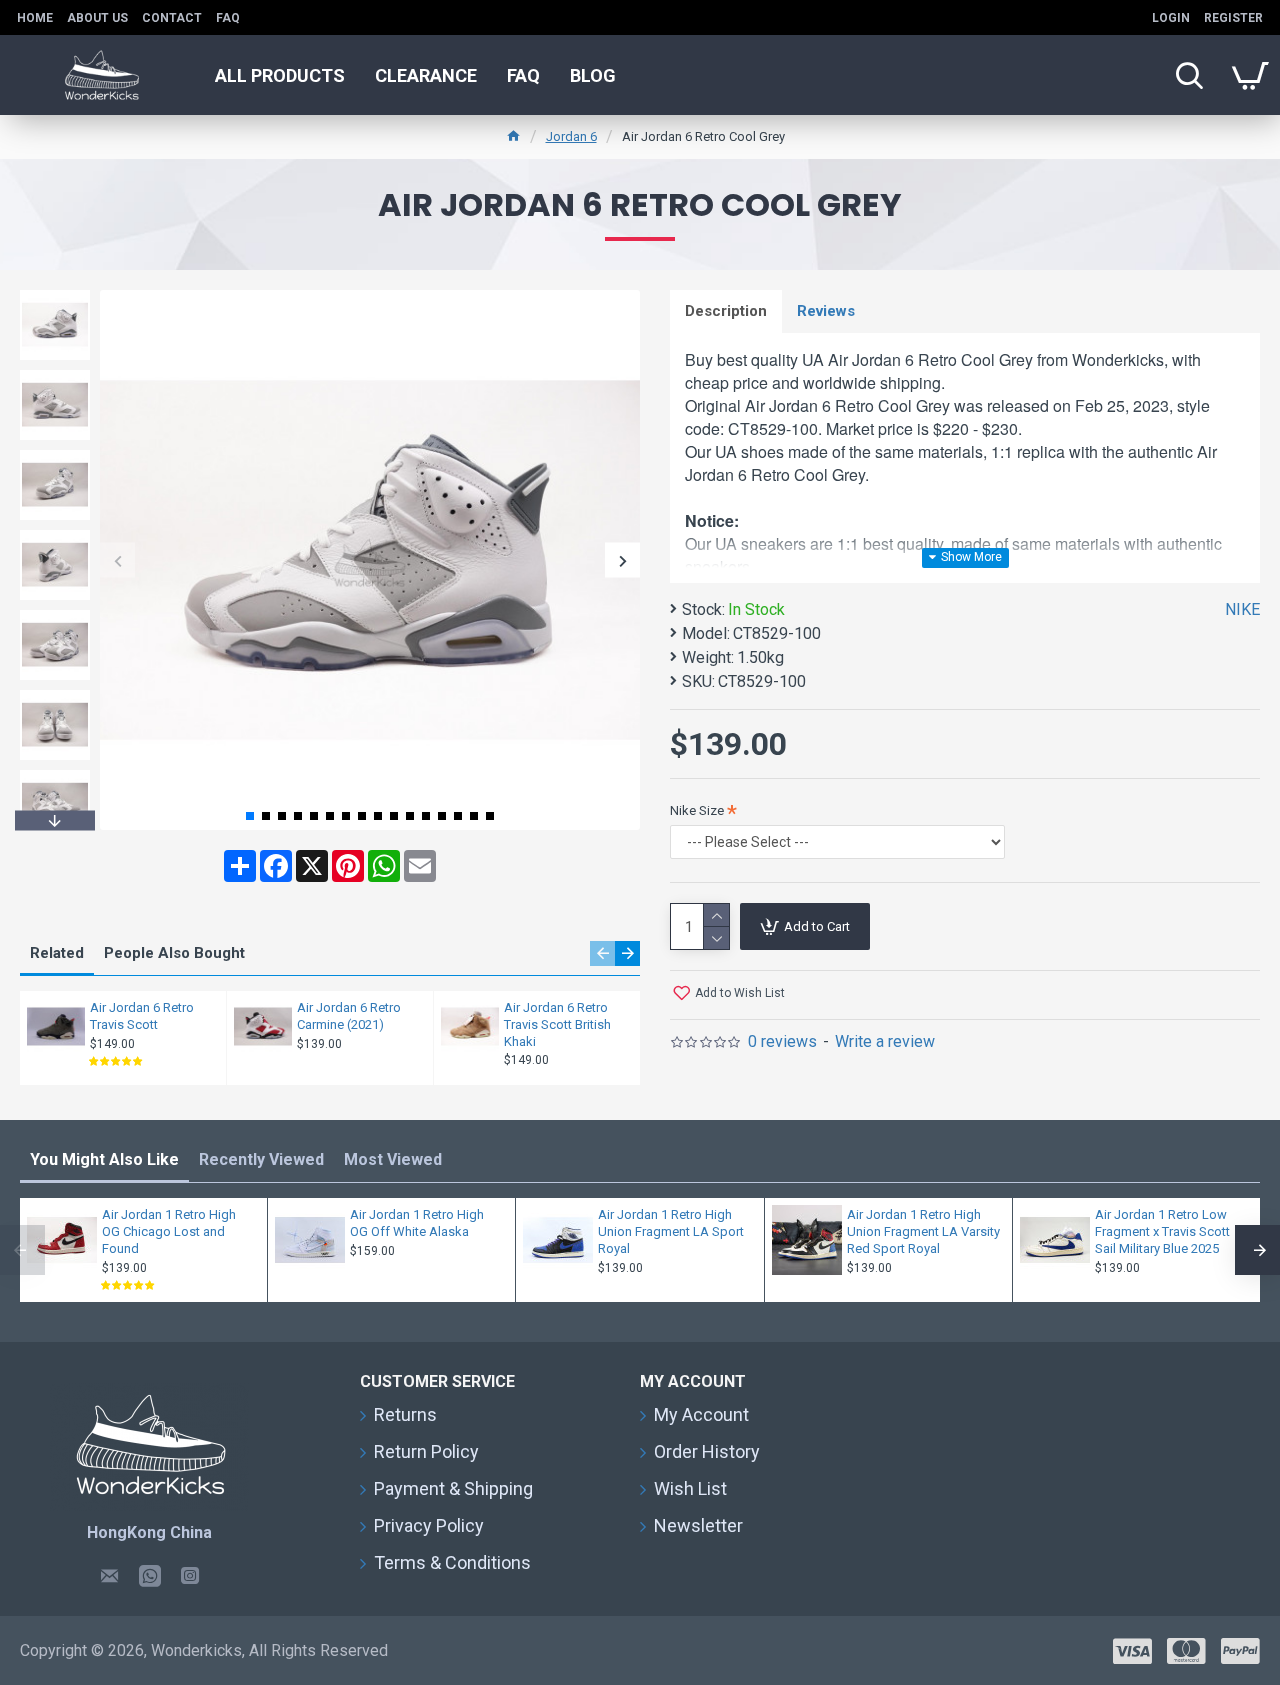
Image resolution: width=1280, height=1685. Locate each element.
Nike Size (697, 810)
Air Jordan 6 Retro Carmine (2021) (349, 1016)
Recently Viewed (261, 1159)
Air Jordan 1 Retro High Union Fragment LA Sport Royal (671, 1231)
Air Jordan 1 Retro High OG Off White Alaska (417, 1223)
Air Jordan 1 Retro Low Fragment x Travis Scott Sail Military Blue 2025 (1162, 1231)
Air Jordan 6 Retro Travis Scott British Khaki (557, 1024)
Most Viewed (393, 1159)
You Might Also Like (104, 1159)
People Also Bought (174, 953)
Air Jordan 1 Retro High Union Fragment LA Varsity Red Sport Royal (923, 1231)
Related (57, 953)
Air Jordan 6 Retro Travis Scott (142, 1016)
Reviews (826, 311)
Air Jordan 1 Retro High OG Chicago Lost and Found (169, 1231)
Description (726, 311)
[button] (117, 560)
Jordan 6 (571, 136)
